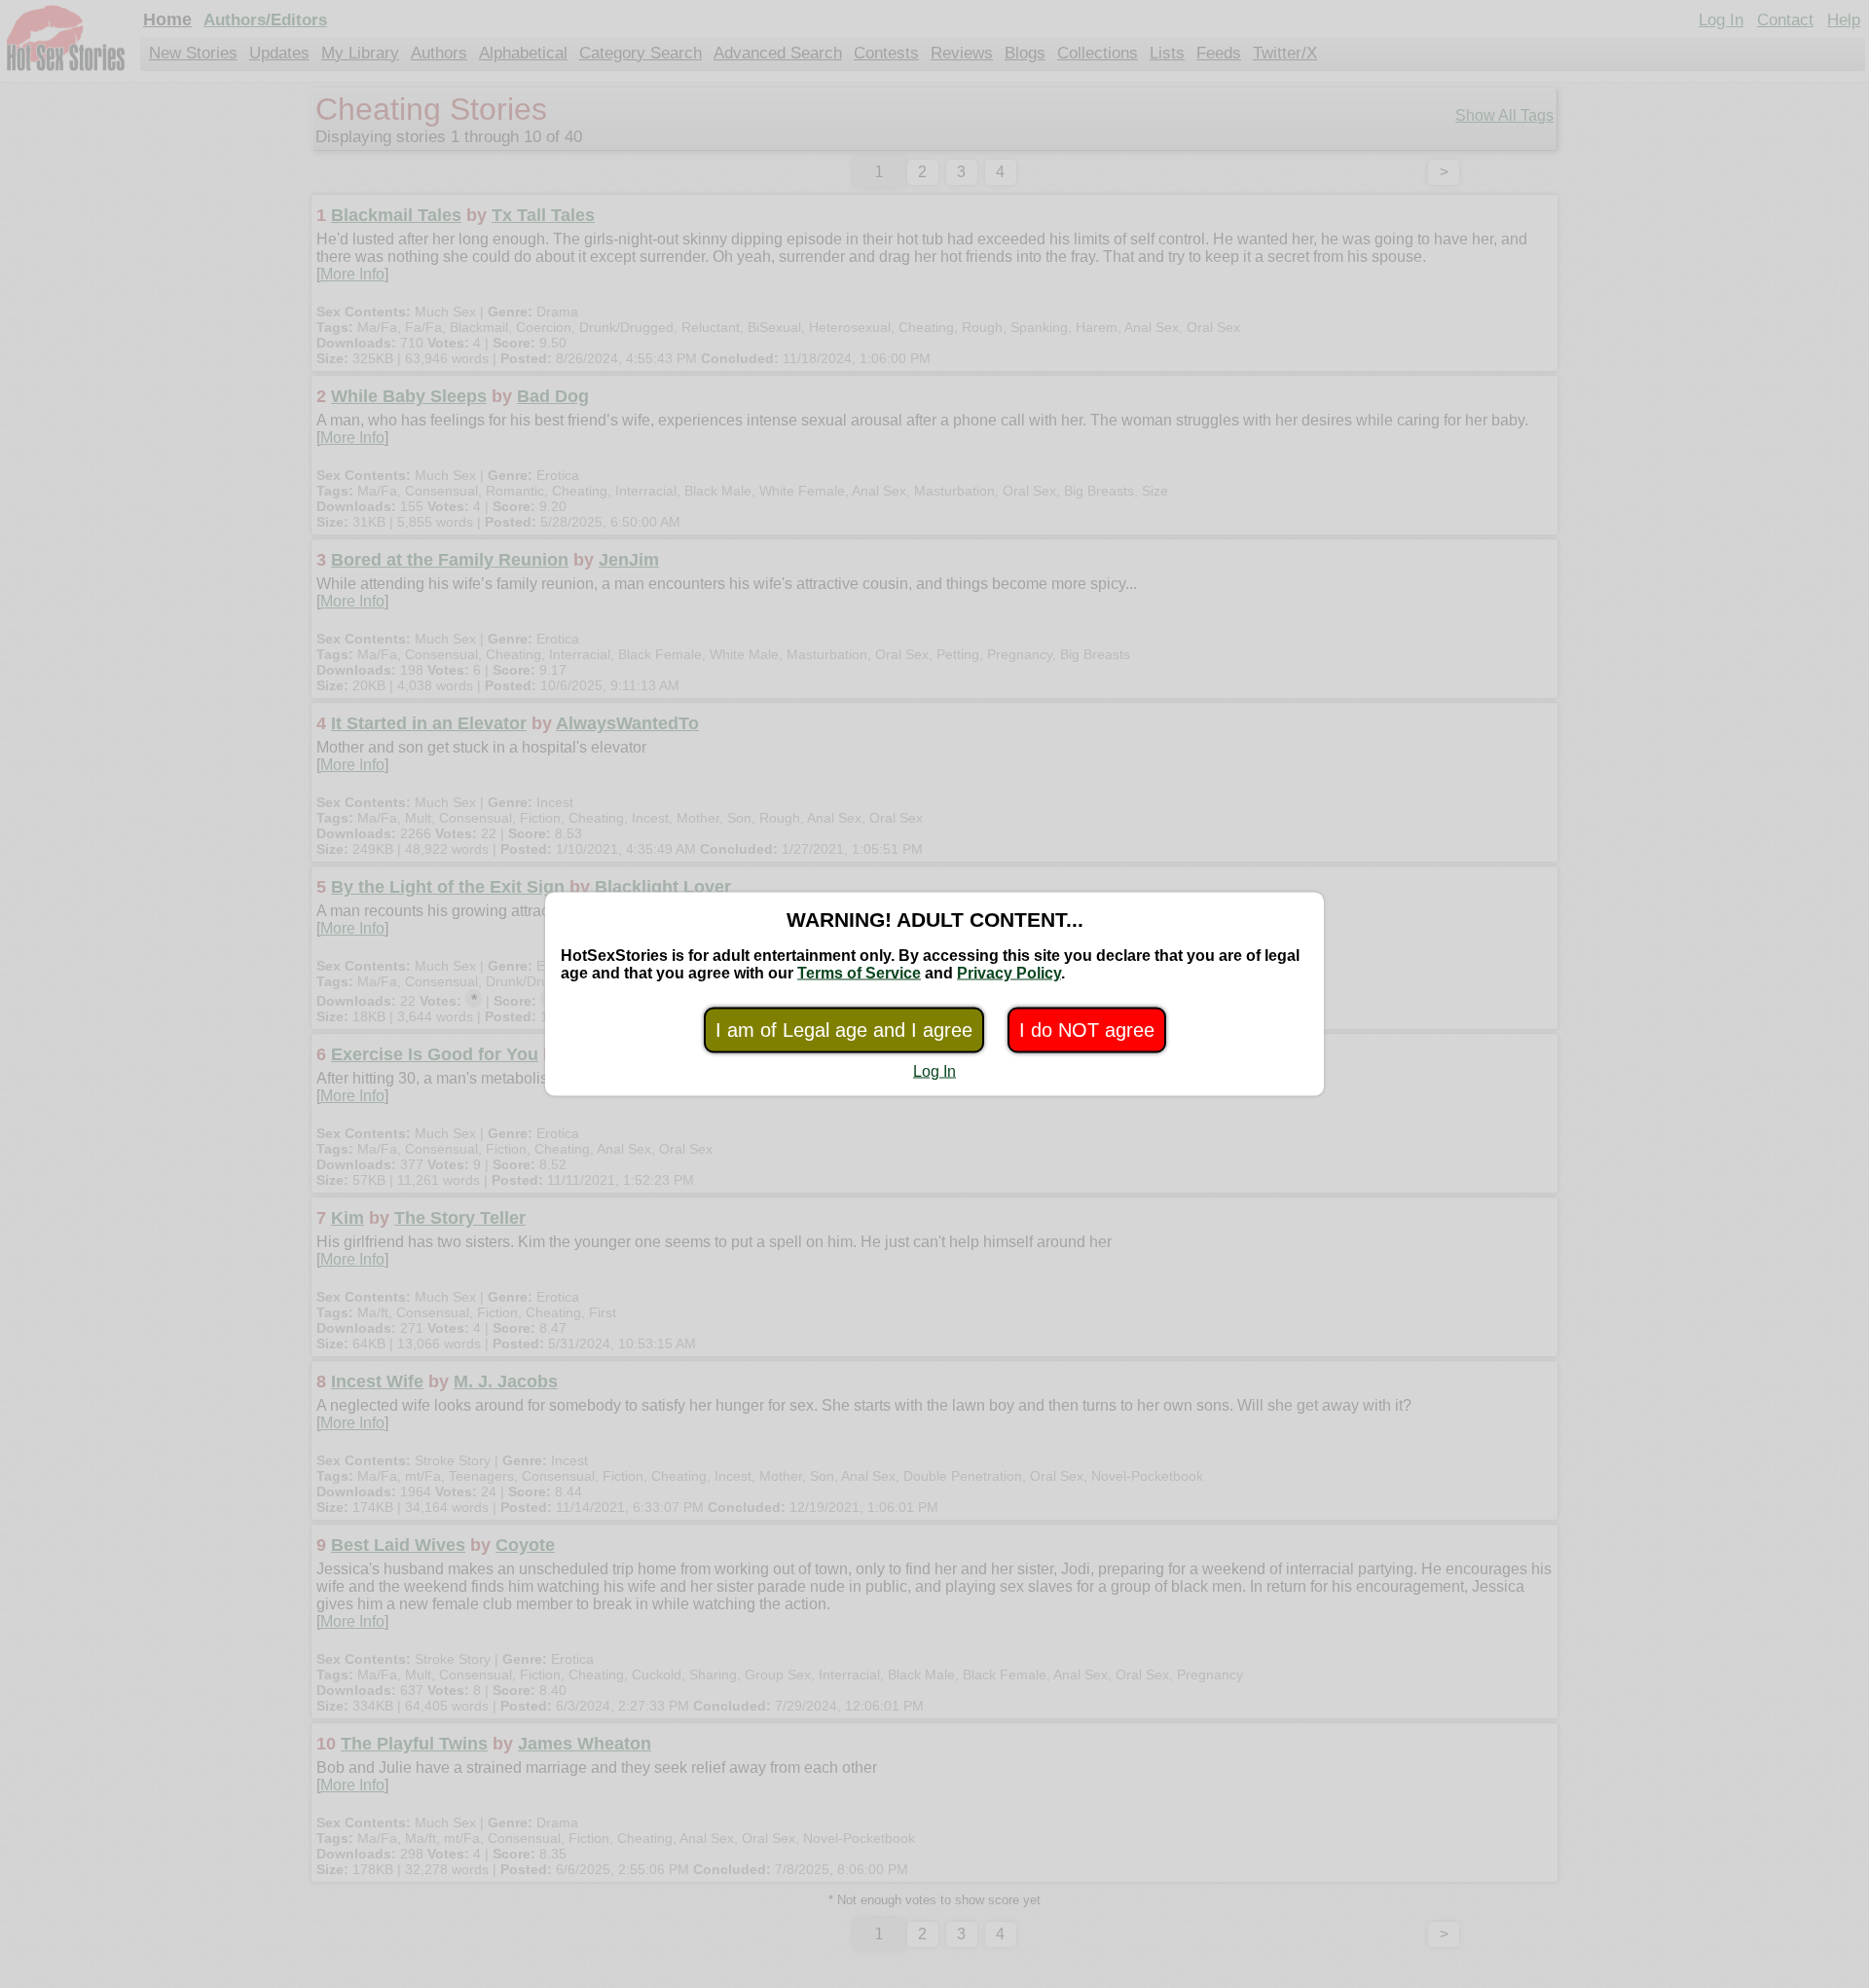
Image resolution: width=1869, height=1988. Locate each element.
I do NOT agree (1087, 1030)
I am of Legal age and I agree (844, 1030)
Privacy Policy (1009, 973)
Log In (934, 1071)
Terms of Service (859, 973)
